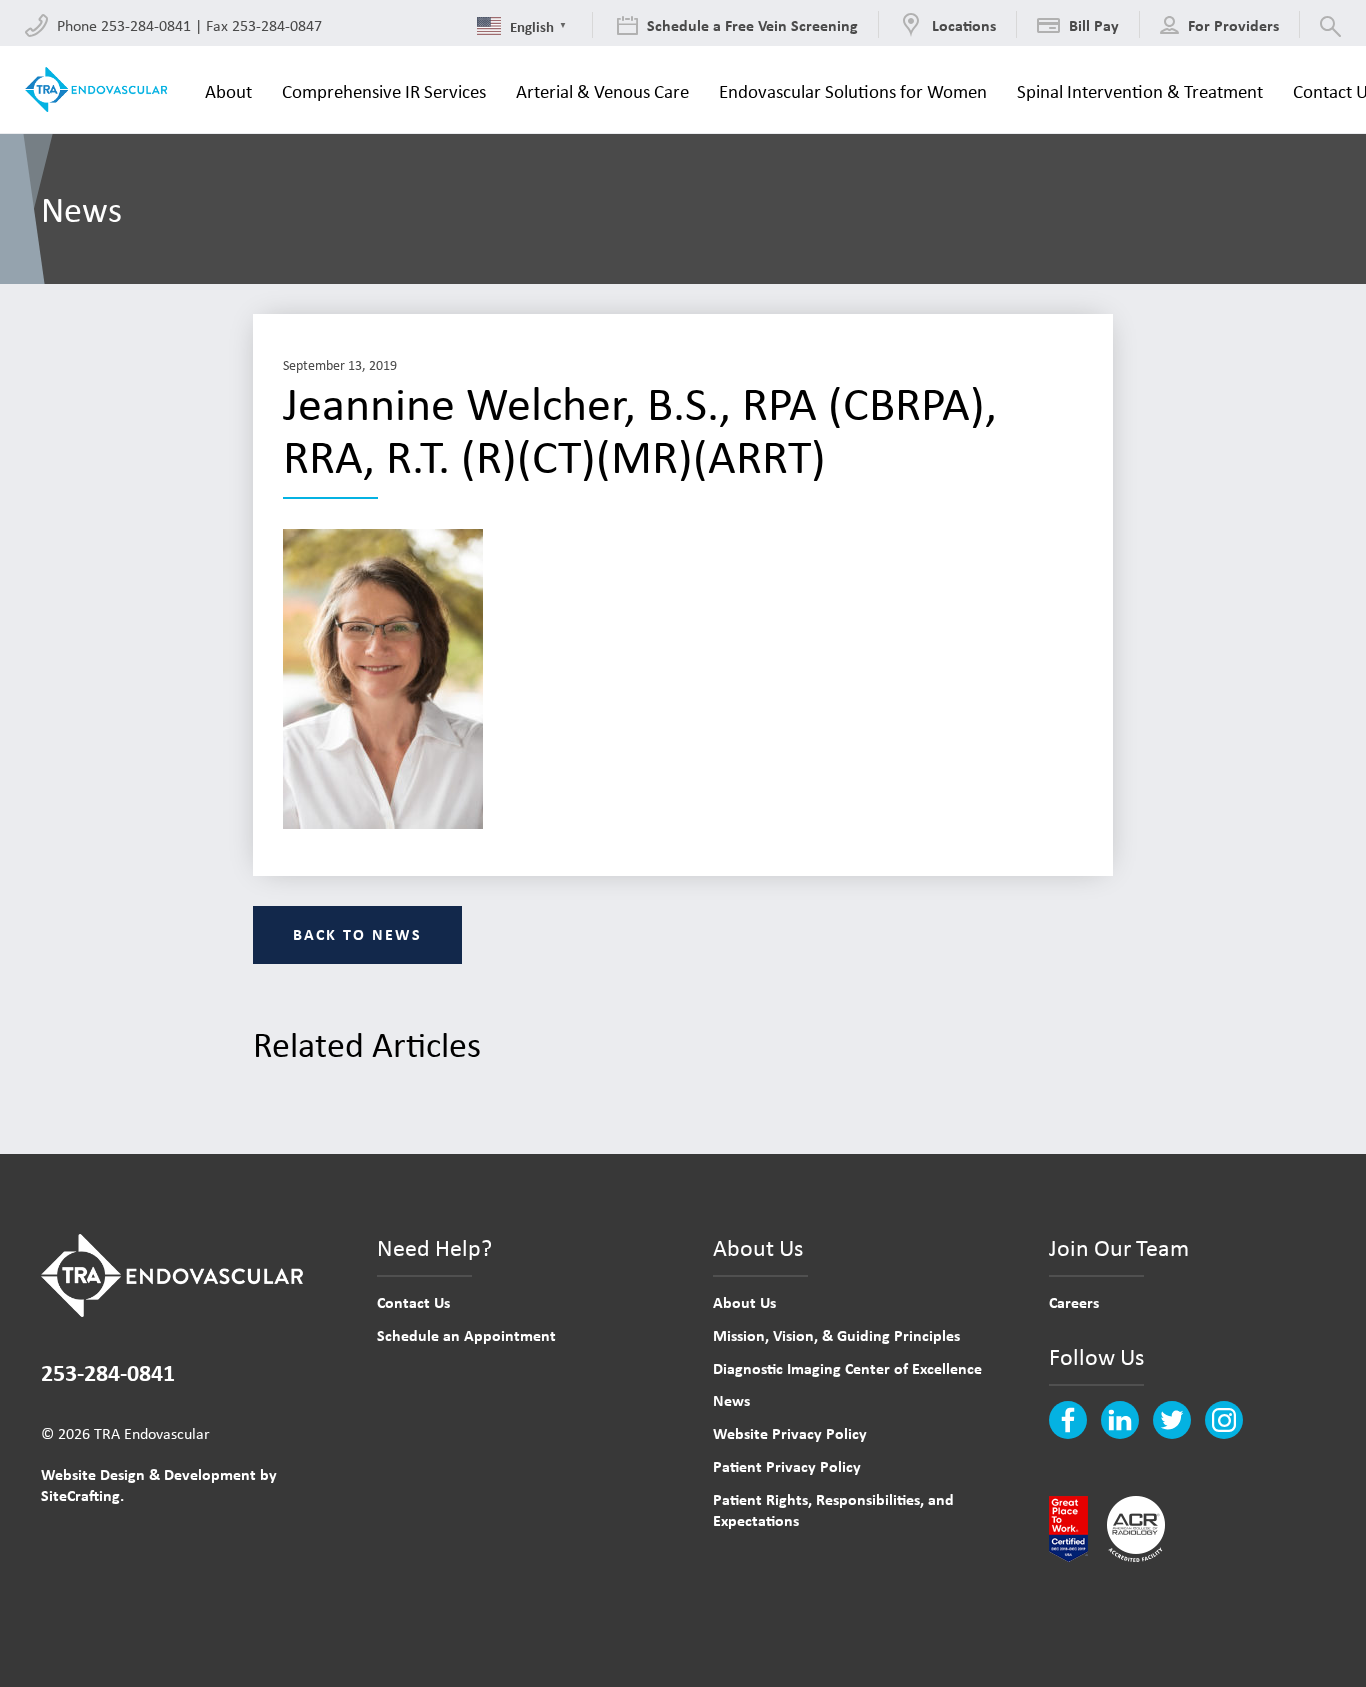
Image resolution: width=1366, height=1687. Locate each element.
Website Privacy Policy (790, 1433)
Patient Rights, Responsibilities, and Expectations (833, 1509)
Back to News (357, 934)
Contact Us (413, 1302)
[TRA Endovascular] (100, 89)
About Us (744, 1302)
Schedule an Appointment (466, 1335)
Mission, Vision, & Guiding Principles (836, 1335)
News (731, 1400)
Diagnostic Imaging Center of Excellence (847, 1368)
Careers (1074, 1302)
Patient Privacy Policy (787, 1466)
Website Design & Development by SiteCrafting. (159, 1484)
